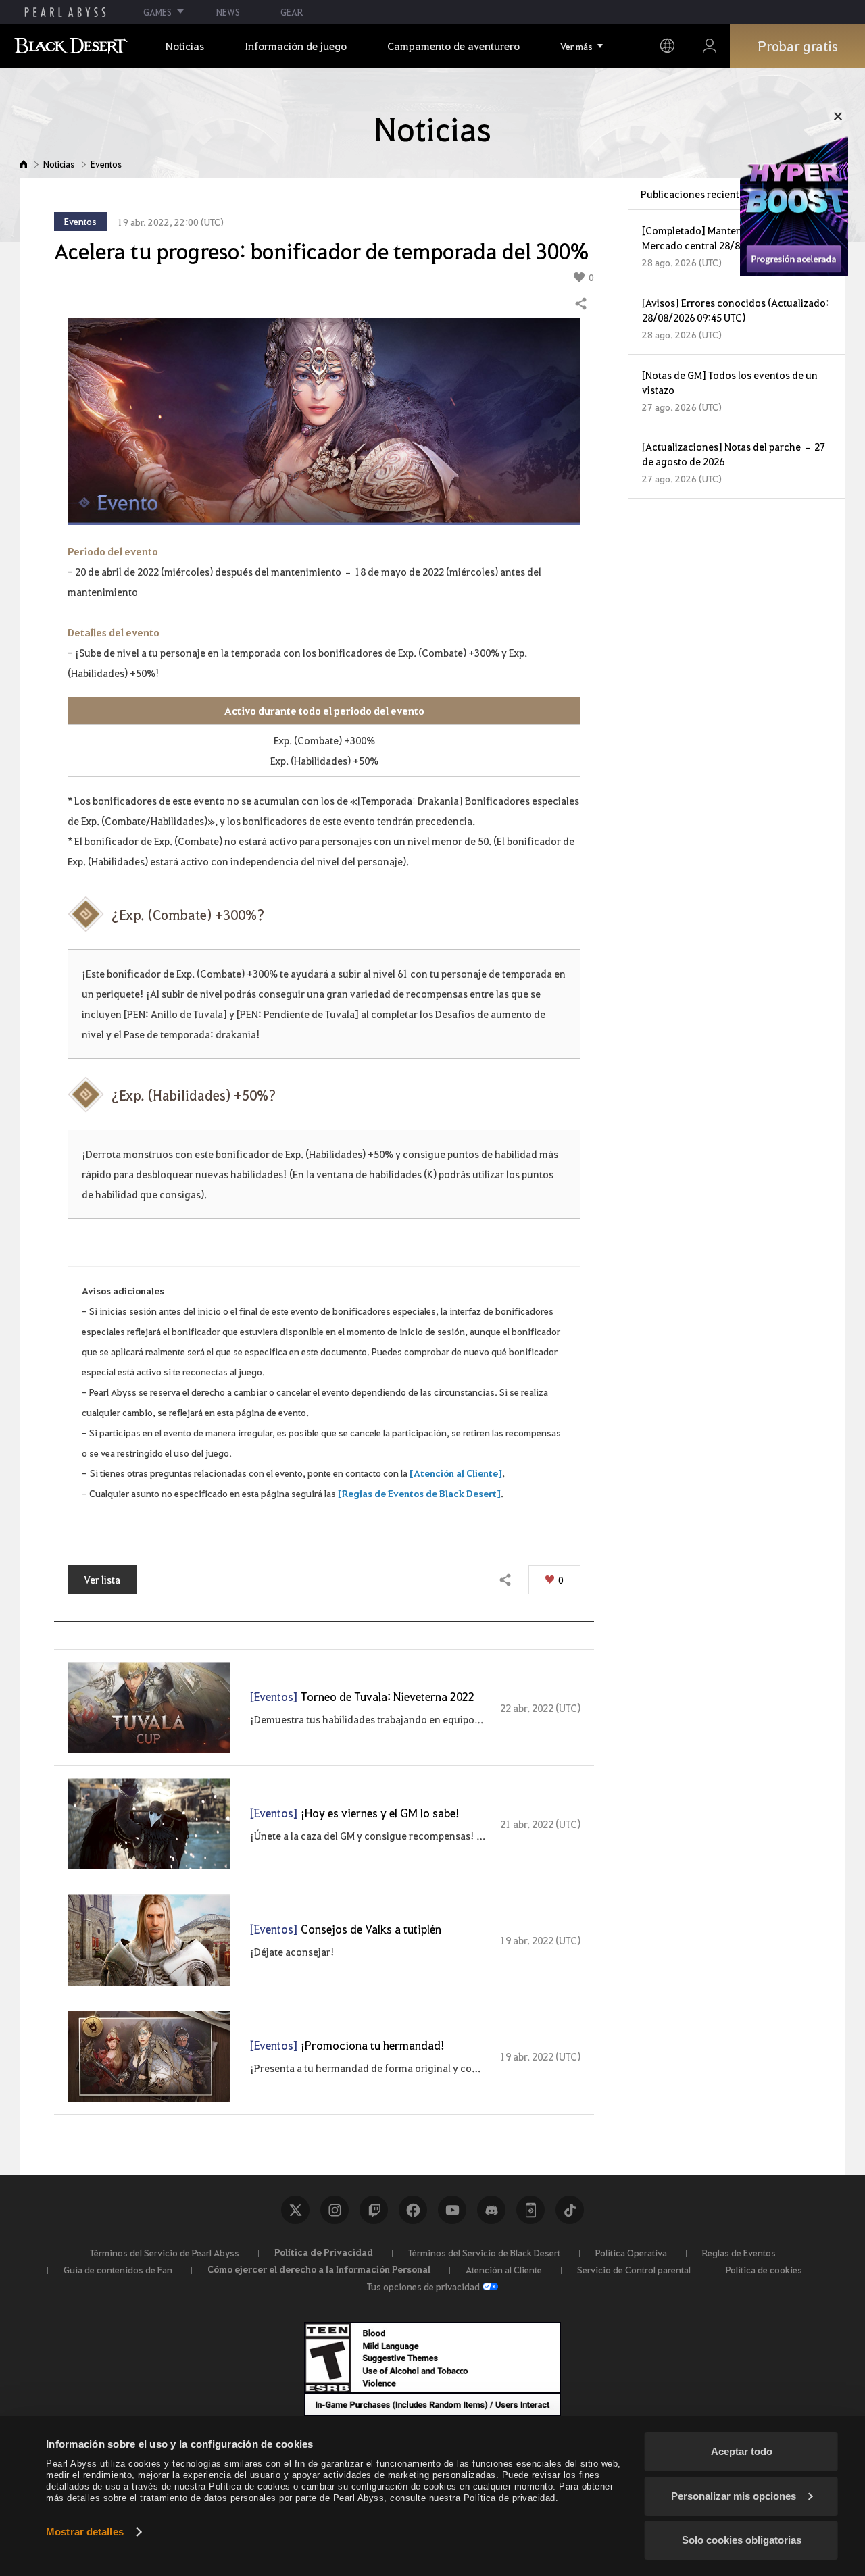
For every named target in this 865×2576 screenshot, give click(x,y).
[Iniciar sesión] (710, 46)
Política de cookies (764, 2269)
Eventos (106, 164)
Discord (491, 2210)
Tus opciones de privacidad (423, 2286)
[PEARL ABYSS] (65, 12)
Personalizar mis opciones (734, 2496)
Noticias (59, 164)
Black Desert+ (530, 2210)
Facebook (413, 2210)
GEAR (292, 12)
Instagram (335, 2210)
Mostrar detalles (85, 2532)
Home (24, 164)
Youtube (452, 2210)
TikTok (570, 2210)
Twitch (374, 2210)
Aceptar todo (742, 2451)
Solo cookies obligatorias (742, 2540)
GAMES (157, 12)
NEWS (228, 12)
